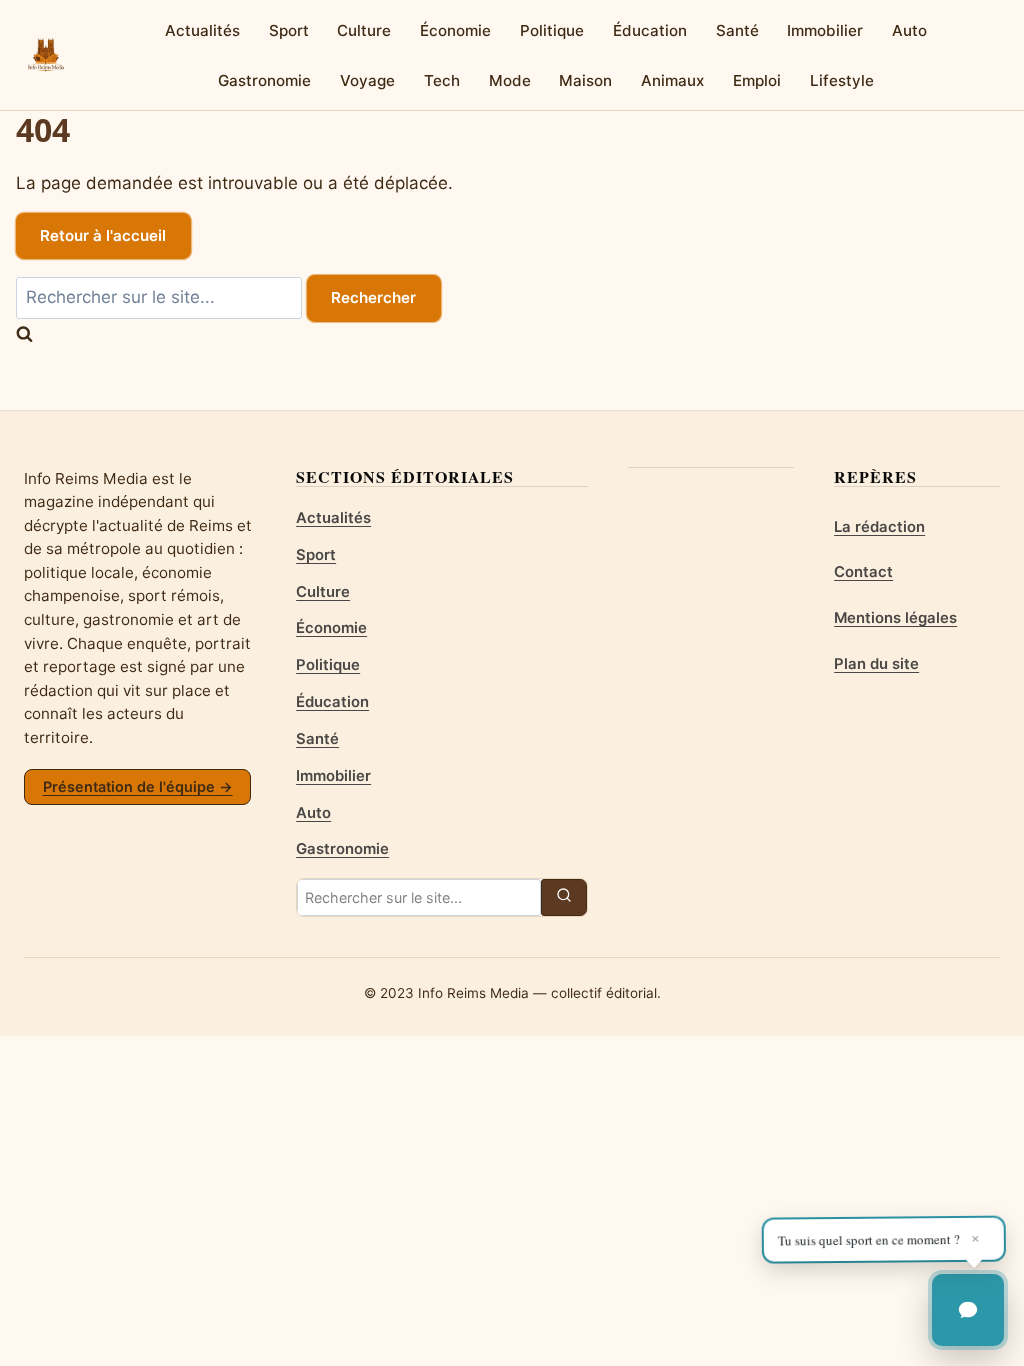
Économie (455, 30)
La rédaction (879, 527)
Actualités (202, 30)
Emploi (757, 80)
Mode (510, 80)
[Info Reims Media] (46, 55)
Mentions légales (895, 618)
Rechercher (373, 297)
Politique (552, 30)
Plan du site (876, 664)
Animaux (672, 80)
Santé (737, 30)
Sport (289, 30)
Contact (863, 572)
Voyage (367, 80)
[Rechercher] (564, 897)
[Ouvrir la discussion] (968, 1310)
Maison (585, 80)
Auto (909, 30)
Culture (364, 30)
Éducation (650, 30)
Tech (442, 80)
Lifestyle (842, 80)
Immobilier (825, 30)
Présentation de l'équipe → (138, 786)
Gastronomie (264, 80)
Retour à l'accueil (103, 235)
